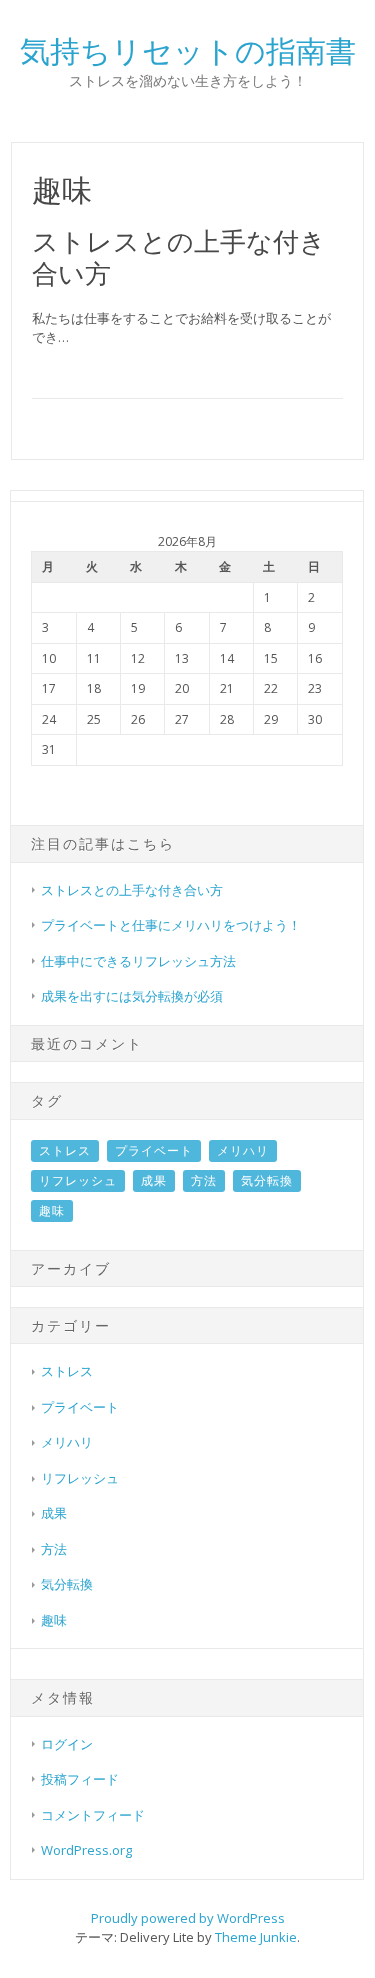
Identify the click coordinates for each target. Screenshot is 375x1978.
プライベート (154, 1150)
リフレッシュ (78, 1180)
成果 (154, 1180)
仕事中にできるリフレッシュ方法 (138, 961)
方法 (204, 1180)
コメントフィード (93, 1815)
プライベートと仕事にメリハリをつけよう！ (171, 925)
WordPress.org (86, 1850)
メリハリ (243, 1150)
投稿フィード (80, 1779)
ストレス (65, 1150)
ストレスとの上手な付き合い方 (179, 256)
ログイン (67, 1744)
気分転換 (267, 1180)
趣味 (52, 1210)
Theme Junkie (256, 1937)
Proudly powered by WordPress (188, 1918)
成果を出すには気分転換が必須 (132, 996)
